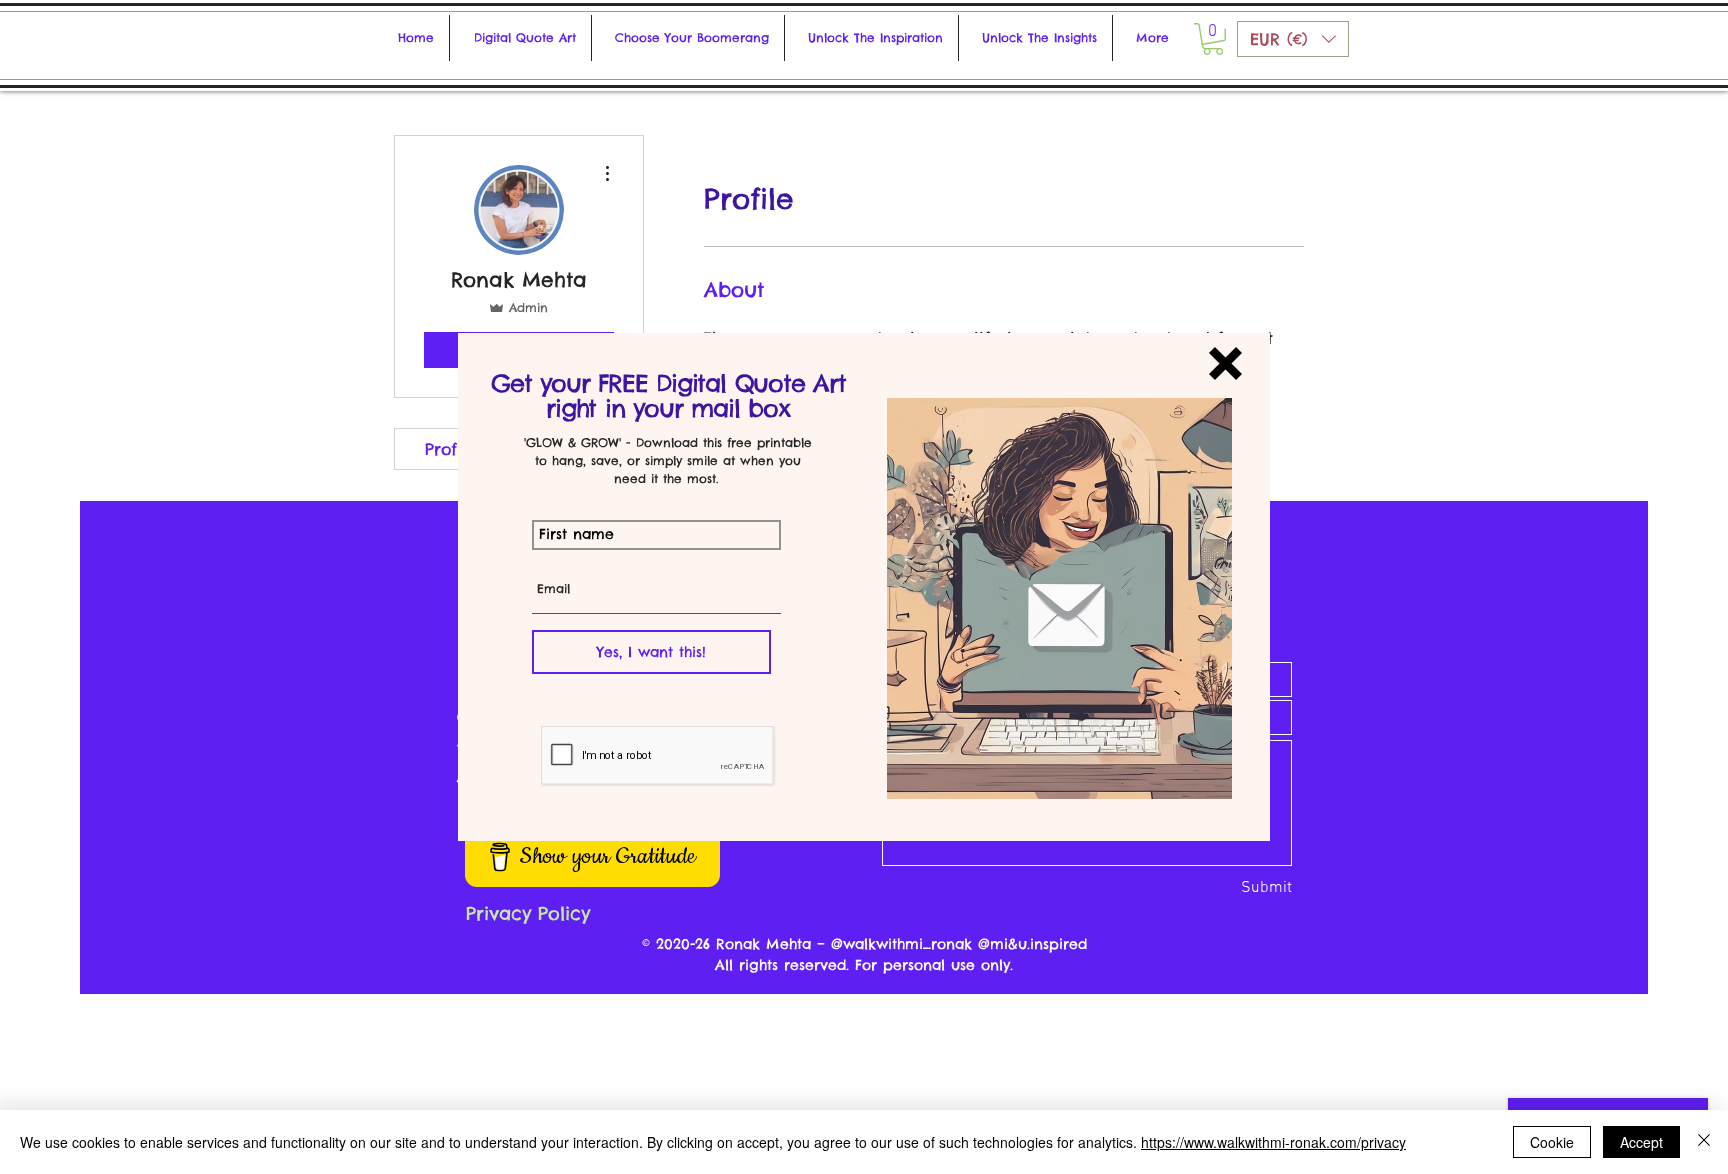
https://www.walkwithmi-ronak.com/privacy (1273, 1142)
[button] (1225, 363)
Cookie (1552, 1142)
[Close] (1704, 1142)
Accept (1641, 1142)
